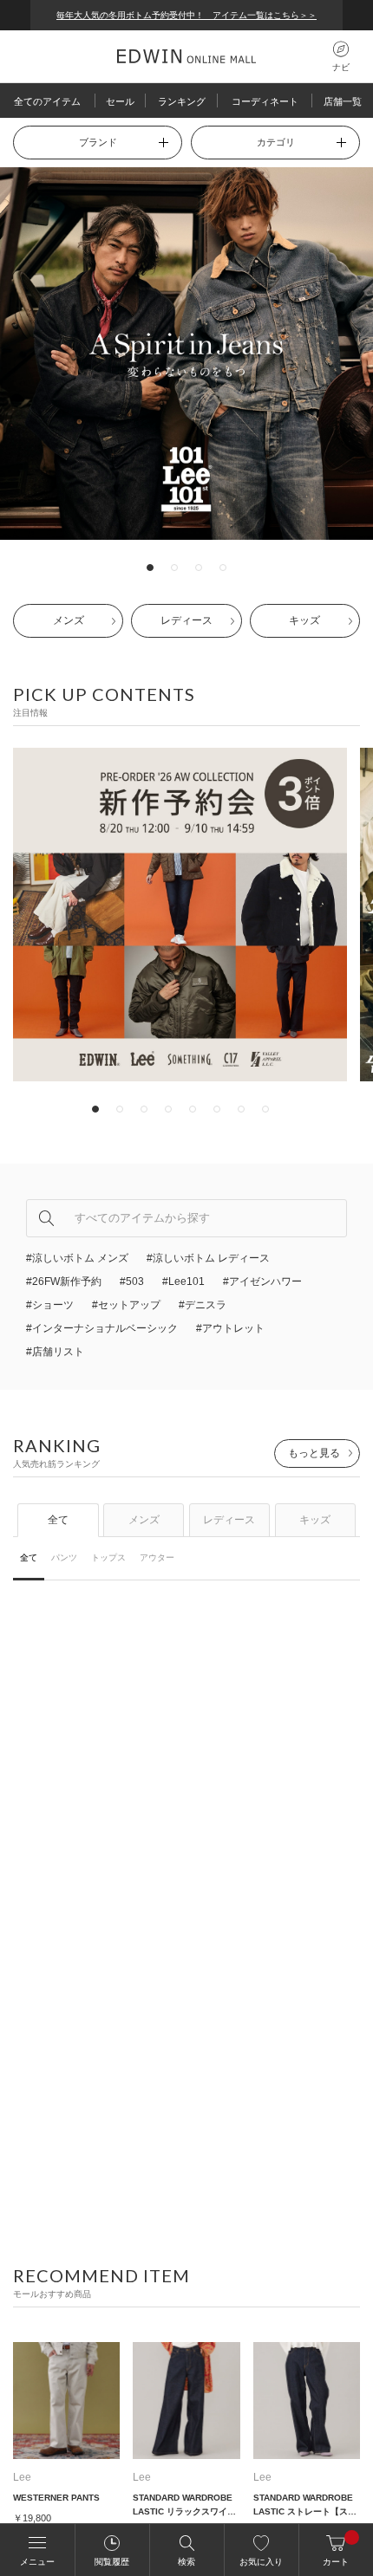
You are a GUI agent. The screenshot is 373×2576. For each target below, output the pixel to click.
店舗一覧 (343, 101)
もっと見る (314, 1453)
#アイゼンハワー (262, 1282)
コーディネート (265, 101)
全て (58, 1520)
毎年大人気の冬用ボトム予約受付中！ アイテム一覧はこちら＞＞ (186, 15)
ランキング (182, 101)
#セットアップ (126, 1305)
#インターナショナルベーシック (102, 1328)
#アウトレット (230, 1328)
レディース (186, 620)
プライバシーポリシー (100, 2553)
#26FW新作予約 (64, 1282)
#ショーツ (50, 1305)
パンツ (64, 1557)
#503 (132, 1282)
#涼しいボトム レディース (208, 1258)
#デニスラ (203, 1305)
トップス (108, 1557)
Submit (46, 1218)
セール (120, 101)
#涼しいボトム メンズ (77, 1258)
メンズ (69, 620)
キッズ (304, 620)
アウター (157, 1557)
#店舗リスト (55, 1352)
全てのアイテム (47, 101)
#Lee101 (183, 1282)
